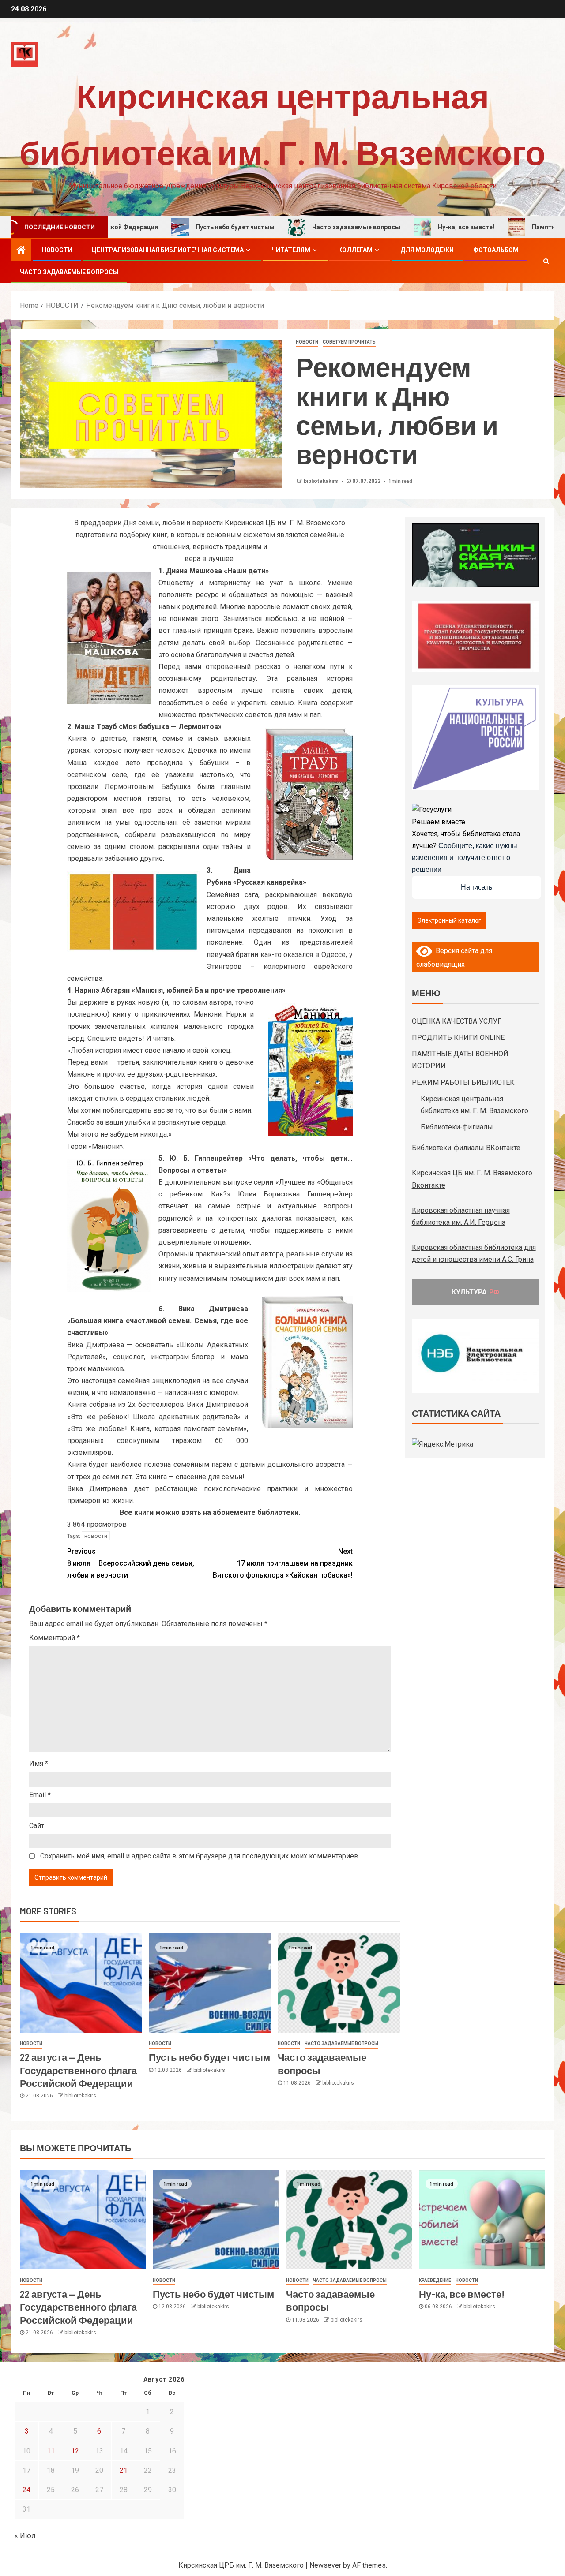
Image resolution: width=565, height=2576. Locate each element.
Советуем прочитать (349, 342)
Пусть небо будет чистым (162, 227)
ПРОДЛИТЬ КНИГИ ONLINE (458, 1038)
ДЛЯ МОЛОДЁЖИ (427, 250)
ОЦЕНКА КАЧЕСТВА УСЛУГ (457, 1021)
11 (51, 2451)
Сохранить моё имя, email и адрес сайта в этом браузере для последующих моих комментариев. (200, 1856)
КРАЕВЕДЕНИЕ (435, 2280)
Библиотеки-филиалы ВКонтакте (466, 1148)
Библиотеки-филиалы (457, 1127)
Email (40, 1795)
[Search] (546, 261)
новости (96, 1536)
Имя (39, 1763)
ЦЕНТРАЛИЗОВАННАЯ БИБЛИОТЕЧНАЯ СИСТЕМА (168, 250)
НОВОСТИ (57, 250)
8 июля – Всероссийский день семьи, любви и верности (131, 1563)
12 (75, 2451)
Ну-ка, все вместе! (393, 227)
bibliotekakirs (322, 481)
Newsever (325, 2565)
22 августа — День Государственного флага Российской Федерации (78, 2070)
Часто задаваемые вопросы (283, 227)
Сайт (37, 1826)
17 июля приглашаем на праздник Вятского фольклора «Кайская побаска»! (283, 1563)
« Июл (25, 2536)
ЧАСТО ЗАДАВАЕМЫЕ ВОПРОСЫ (69, 272)
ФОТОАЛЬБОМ (496, 250)
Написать (476, 887)
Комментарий (55, 1638)
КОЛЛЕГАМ (355, 250)
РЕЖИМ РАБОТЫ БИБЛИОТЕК (463, 1082)
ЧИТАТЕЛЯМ (291, 250)
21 (124, 2470)
